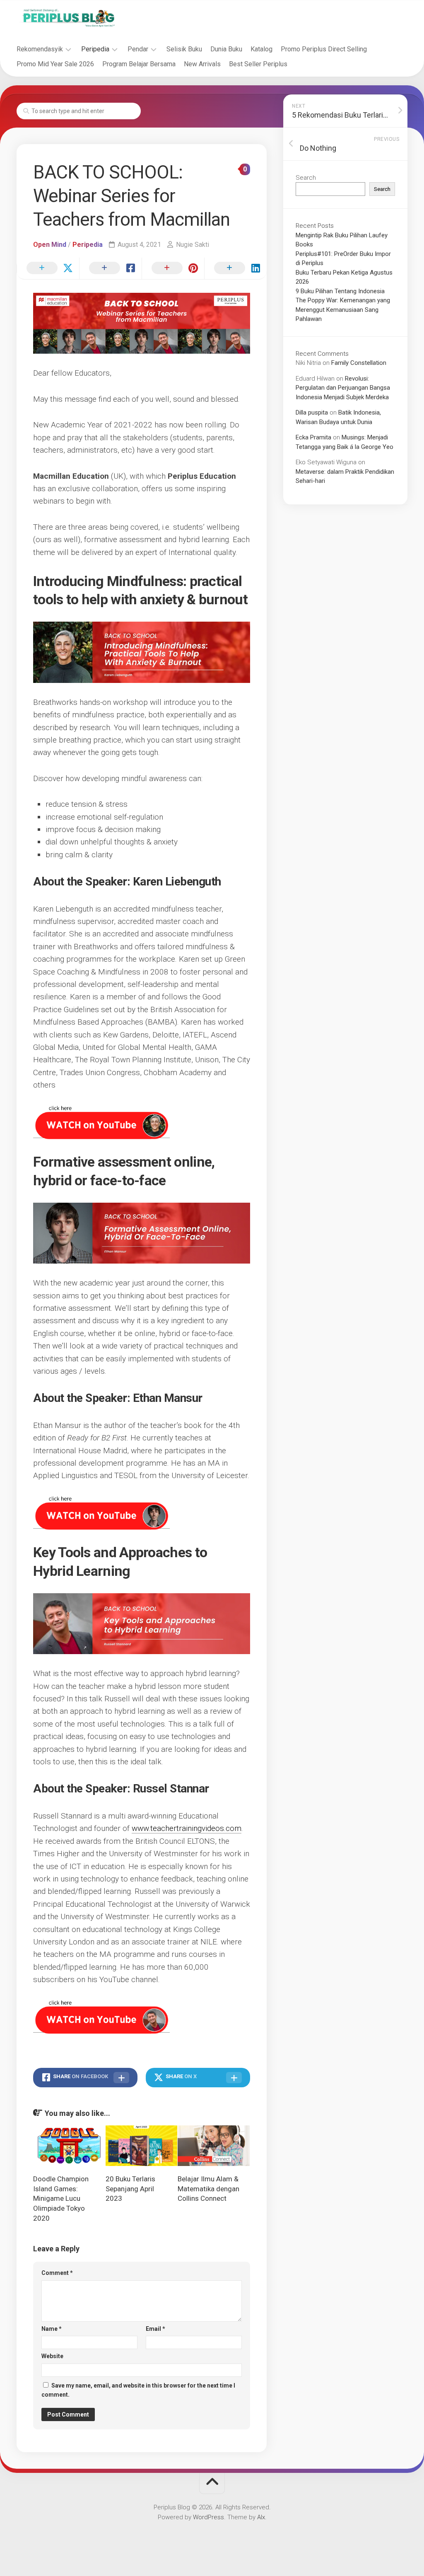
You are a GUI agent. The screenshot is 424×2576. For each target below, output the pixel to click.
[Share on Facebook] (110, 268)
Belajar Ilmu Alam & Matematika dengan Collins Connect (208, 2189)
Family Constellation (359, 363)
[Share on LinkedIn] (235, 268)
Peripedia (95, 49)
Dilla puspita (312, 412)
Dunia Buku (226, 49)
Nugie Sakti (193, 245)
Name (52, 2329)
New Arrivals (202, 64)
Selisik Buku (184, 49)
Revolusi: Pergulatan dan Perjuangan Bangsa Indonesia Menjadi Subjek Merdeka (343, 388)
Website (52, 2356)
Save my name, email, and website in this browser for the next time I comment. (138, 2390)
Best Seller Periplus (258, 64)
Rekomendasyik (40, 49)
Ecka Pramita (313, 437)
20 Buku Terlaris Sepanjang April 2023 (130, 2189)
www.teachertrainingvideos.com (187, 1828)
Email (155, 2329)
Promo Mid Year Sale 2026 (55, 64)
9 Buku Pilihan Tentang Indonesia (340, 291)
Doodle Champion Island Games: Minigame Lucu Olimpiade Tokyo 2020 (61, 2199)
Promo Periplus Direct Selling (324, 49)
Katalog (261, 49)
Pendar (138, 49)
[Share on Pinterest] (173, 268)
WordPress (208, 2517)
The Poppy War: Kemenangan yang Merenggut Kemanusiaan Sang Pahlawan (343, 310)
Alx (261, 2517)
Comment (57, 2273)
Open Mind (50, 245)
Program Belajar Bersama (139, 64)
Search (306, 178)
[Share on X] (48, 268)
